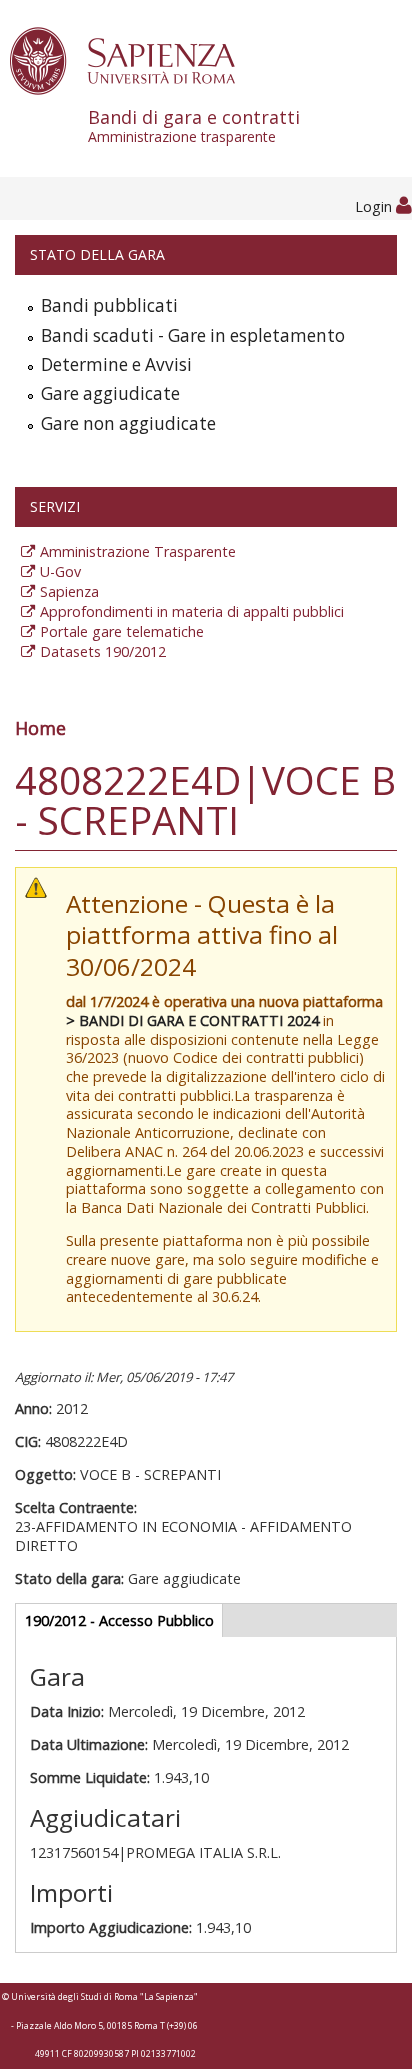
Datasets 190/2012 (103, 651)
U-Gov (60, 571)
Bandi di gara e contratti (194, 125)
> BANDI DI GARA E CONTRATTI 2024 (192, 1020)
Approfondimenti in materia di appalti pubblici (192, 611)
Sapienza (69, 591)
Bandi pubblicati (109, 305)
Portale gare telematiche (122, 631)
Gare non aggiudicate (128, 423)
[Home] (133, 59)
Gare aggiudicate (110, 393)
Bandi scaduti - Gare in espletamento (193, 335)
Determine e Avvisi (116, 364)
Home (40, 728)
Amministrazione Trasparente (138, 551)
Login (375, 206)
